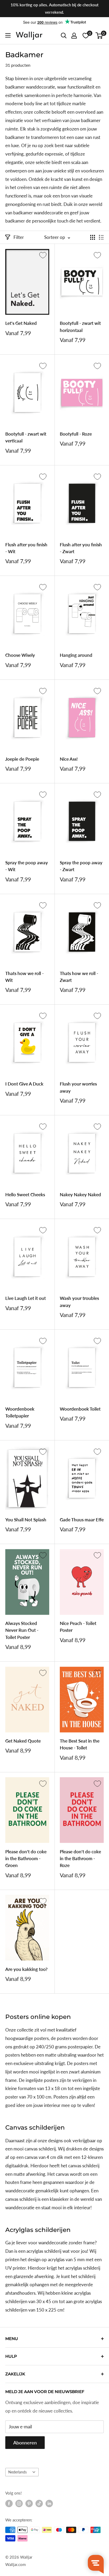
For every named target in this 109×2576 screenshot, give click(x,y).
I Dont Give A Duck (24, 1084)
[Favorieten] (86, 36)
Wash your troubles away (79, 1302)
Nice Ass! (69, 759)
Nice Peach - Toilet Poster (78, 1627)
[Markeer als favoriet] (43, 255)
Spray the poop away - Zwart (81, 866)
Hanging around (76, 655)
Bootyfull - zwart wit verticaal (26, 437)
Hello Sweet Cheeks (25, 1195)
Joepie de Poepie (22, 759)
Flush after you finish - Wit (26, 548)
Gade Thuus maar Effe (82, 1520)
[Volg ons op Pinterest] (29, 2503)
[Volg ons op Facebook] (9, 2503)
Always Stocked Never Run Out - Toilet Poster (22, 1630)
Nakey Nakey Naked (80, 1195)
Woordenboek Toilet (80, 1409)
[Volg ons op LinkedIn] (49, 2503)
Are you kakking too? (26, 1969)
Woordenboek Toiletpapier (20, 1412)
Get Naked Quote (23, 1741)
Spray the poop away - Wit (27, 866)
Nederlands (17, 2472)
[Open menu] (8, 35)
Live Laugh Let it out (26, 1298)
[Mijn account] (74, 36)
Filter (19, 237)
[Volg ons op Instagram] (19, 2503)
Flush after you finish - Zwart (81, 548)
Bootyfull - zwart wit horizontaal (80, 327)
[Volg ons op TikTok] (39, 2503)
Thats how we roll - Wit (24, 977)
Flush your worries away (78, 1087)
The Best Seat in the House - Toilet (80, 1744)
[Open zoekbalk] (64, 36)
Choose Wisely (20, 655)
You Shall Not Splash (26, 1520)
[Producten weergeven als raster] (93, 237)
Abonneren (25, 2443)
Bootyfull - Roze (76, 434)
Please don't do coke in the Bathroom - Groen (26, 1859)
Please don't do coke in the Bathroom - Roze (80, 1859)
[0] (99, 36)
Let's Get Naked (21, 323)
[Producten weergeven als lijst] (101, 237)
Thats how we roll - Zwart (79, 977)
